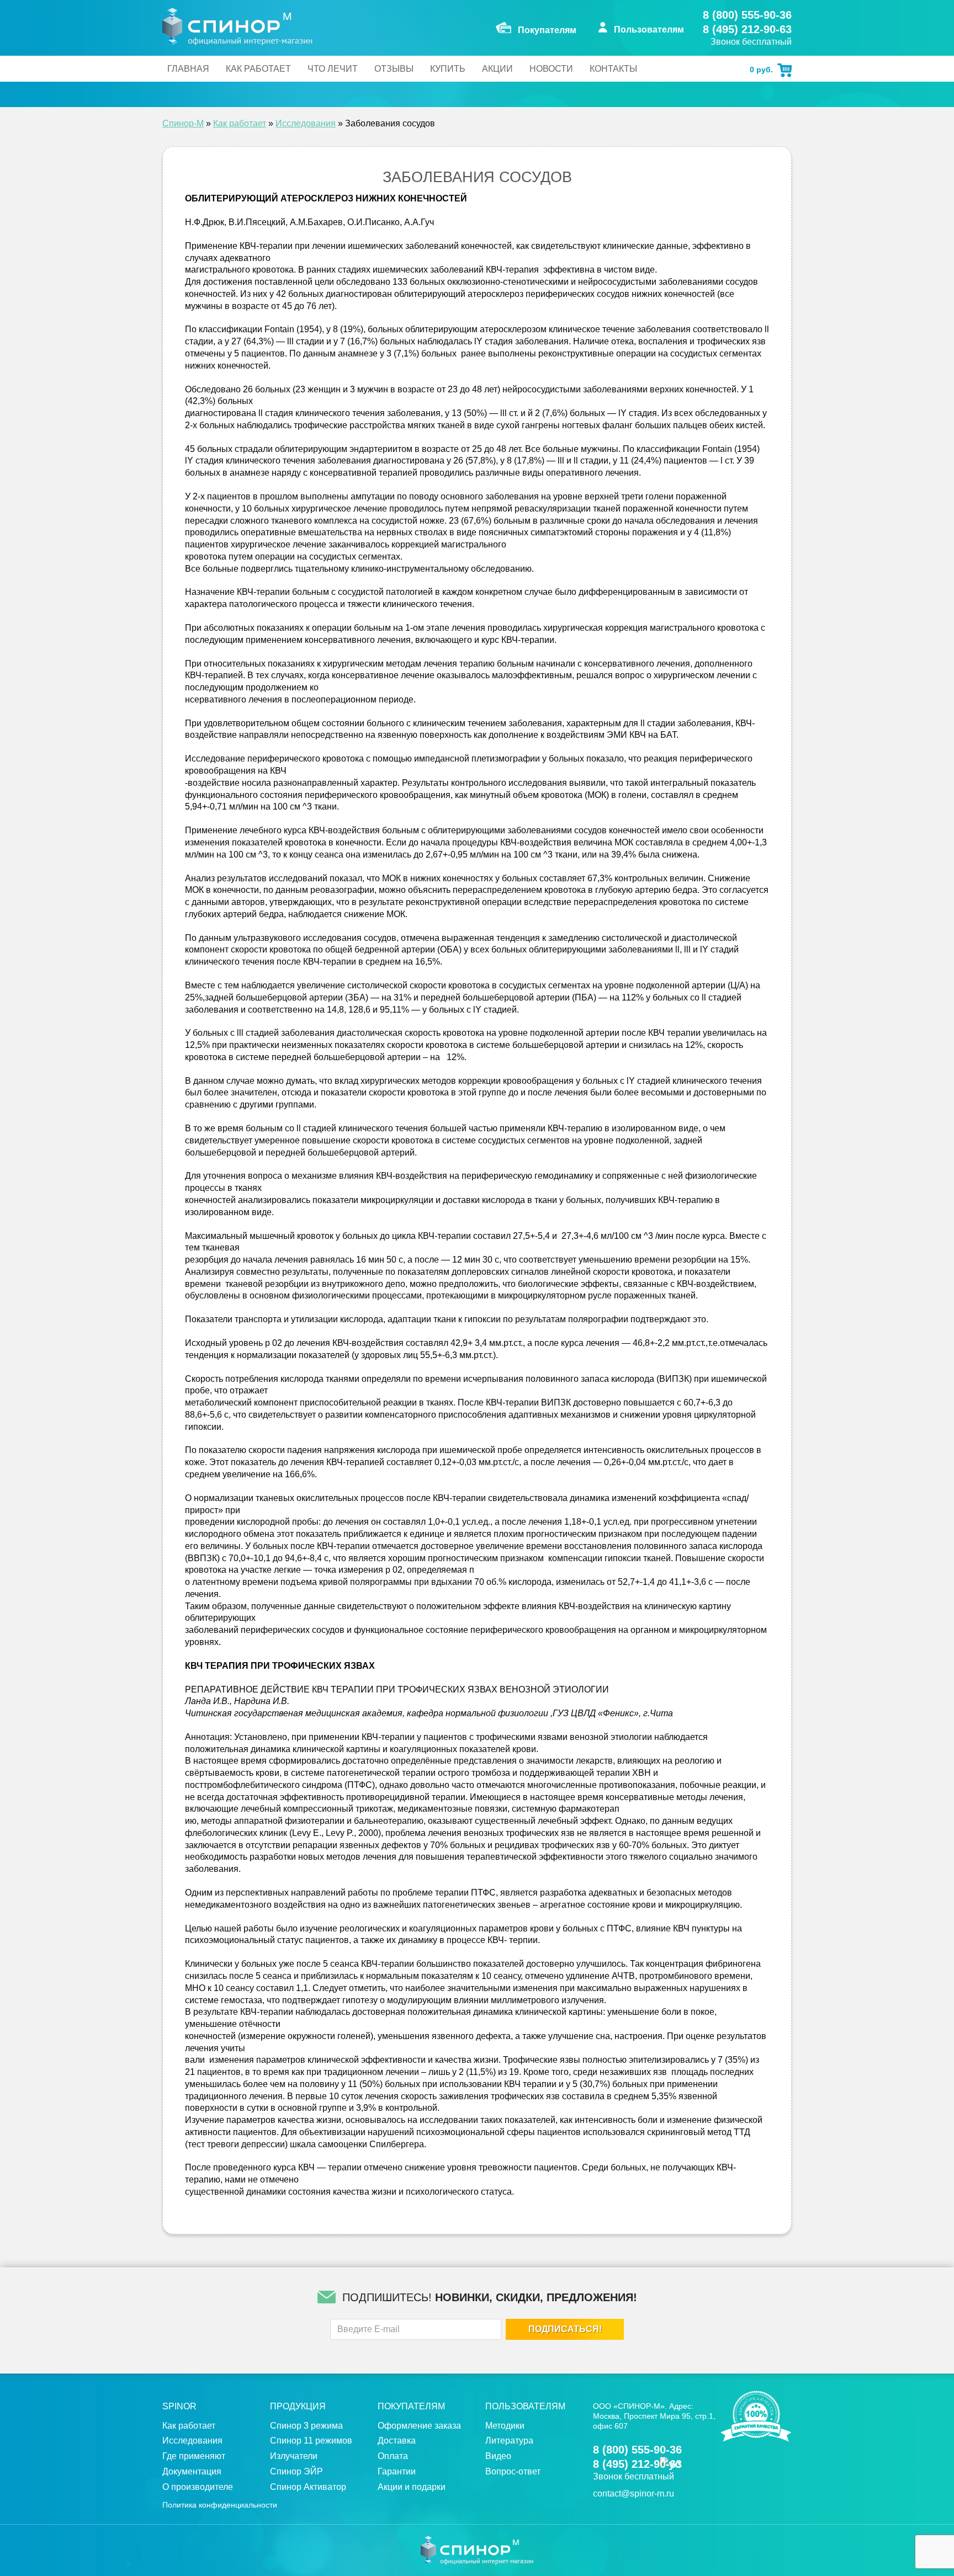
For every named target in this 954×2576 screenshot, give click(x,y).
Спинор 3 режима (306, 2426)
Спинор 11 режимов (311, 2441)
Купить (448, 69)
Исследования (306, 123)
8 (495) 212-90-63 (747, 29)
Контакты (613, 69)
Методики (505, 2426)
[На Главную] (237, 26)
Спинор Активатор (308, 2487)
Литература (509, 2441)
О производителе (198, 2487)
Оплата (393, 2456)
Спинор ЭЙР (296, 2471)
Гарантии (397, 2471)
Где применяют (194, 2456)
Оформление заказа (419, 2426)
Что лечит (333, 69)
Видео (498, 2456)
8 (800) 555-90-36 (747, 15)
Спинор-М (183, 123)
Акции (497, 69)
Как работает (258, 69)
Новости (551, 69)
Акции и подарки (412, 2487)
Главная (188, 69)
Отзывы (394, 69)
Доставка (397, 2441)
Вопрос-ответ (513, 2471)
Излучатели (294, 2456)
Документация (192, 2471)
